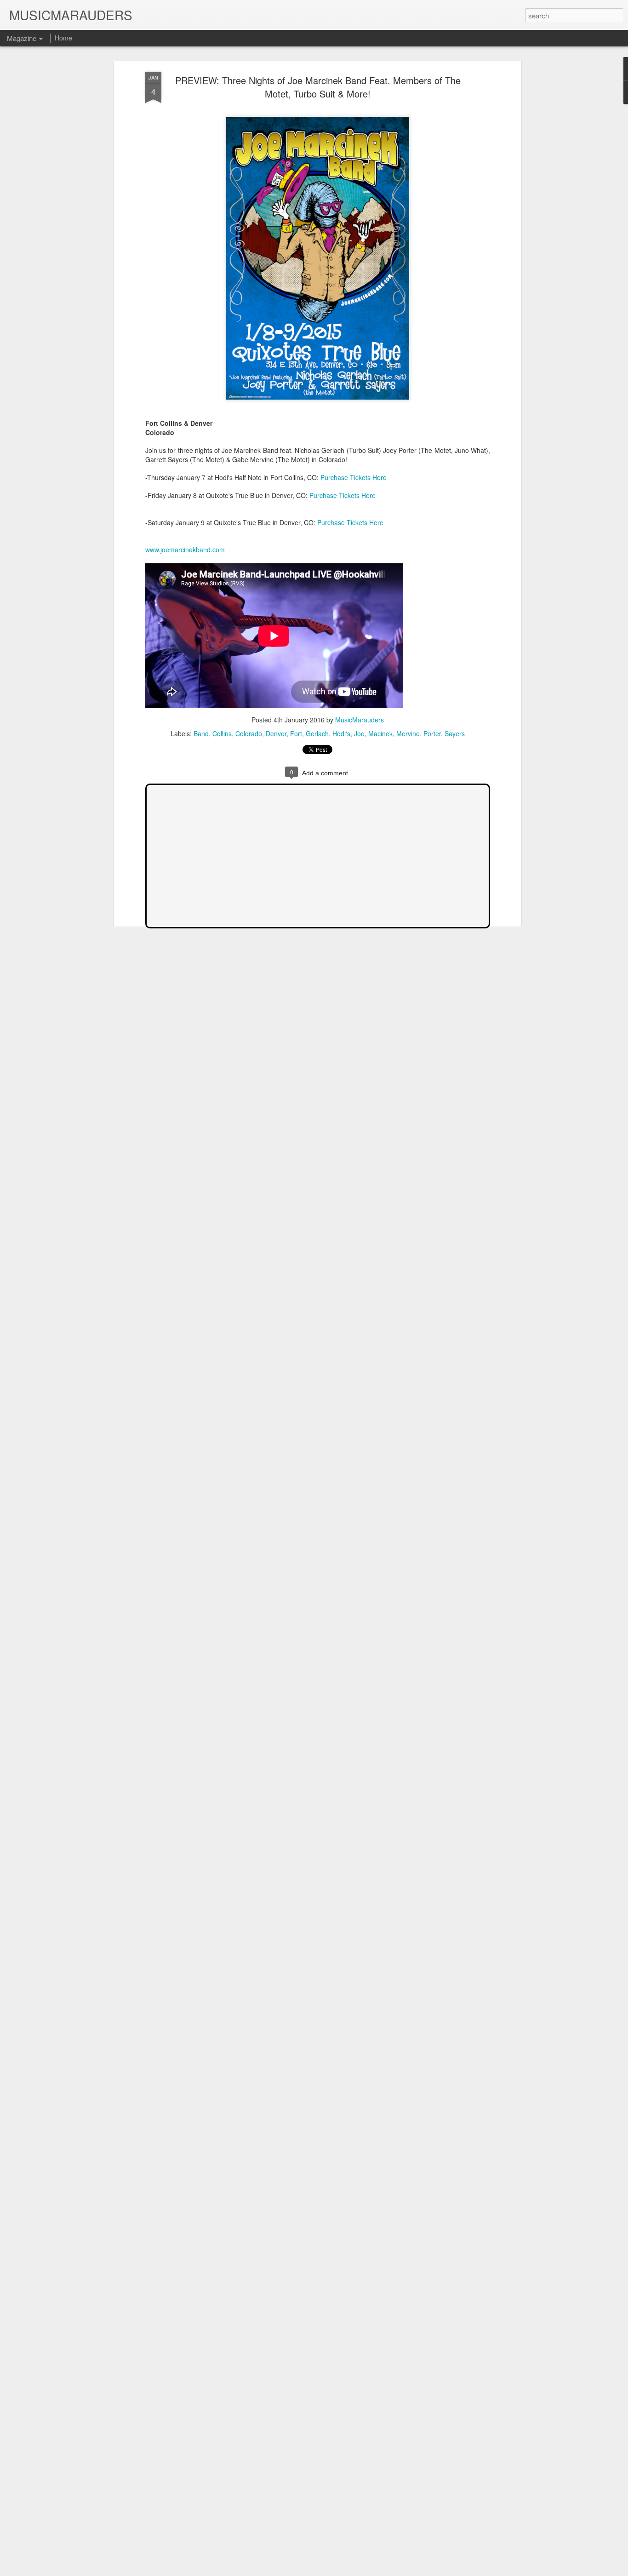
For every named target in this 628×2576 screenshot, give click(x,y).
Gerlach (317, 733)
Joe (359, 733)
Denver (276, 733)
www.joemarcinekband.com (185, 550)
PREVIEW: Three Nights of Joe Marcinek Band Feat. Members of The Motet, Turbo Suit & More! (318, 87)
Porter (432, 733)
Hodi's (341, 733)
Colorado (249, 733)
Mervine (408, 733)
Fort (296, 733)
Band (201, 733)
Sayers (455, 733)
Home (63, 38)
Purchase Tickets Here (354, 477)
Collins (222, 733)
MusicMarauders (360, 720)
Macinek (380, 733)
